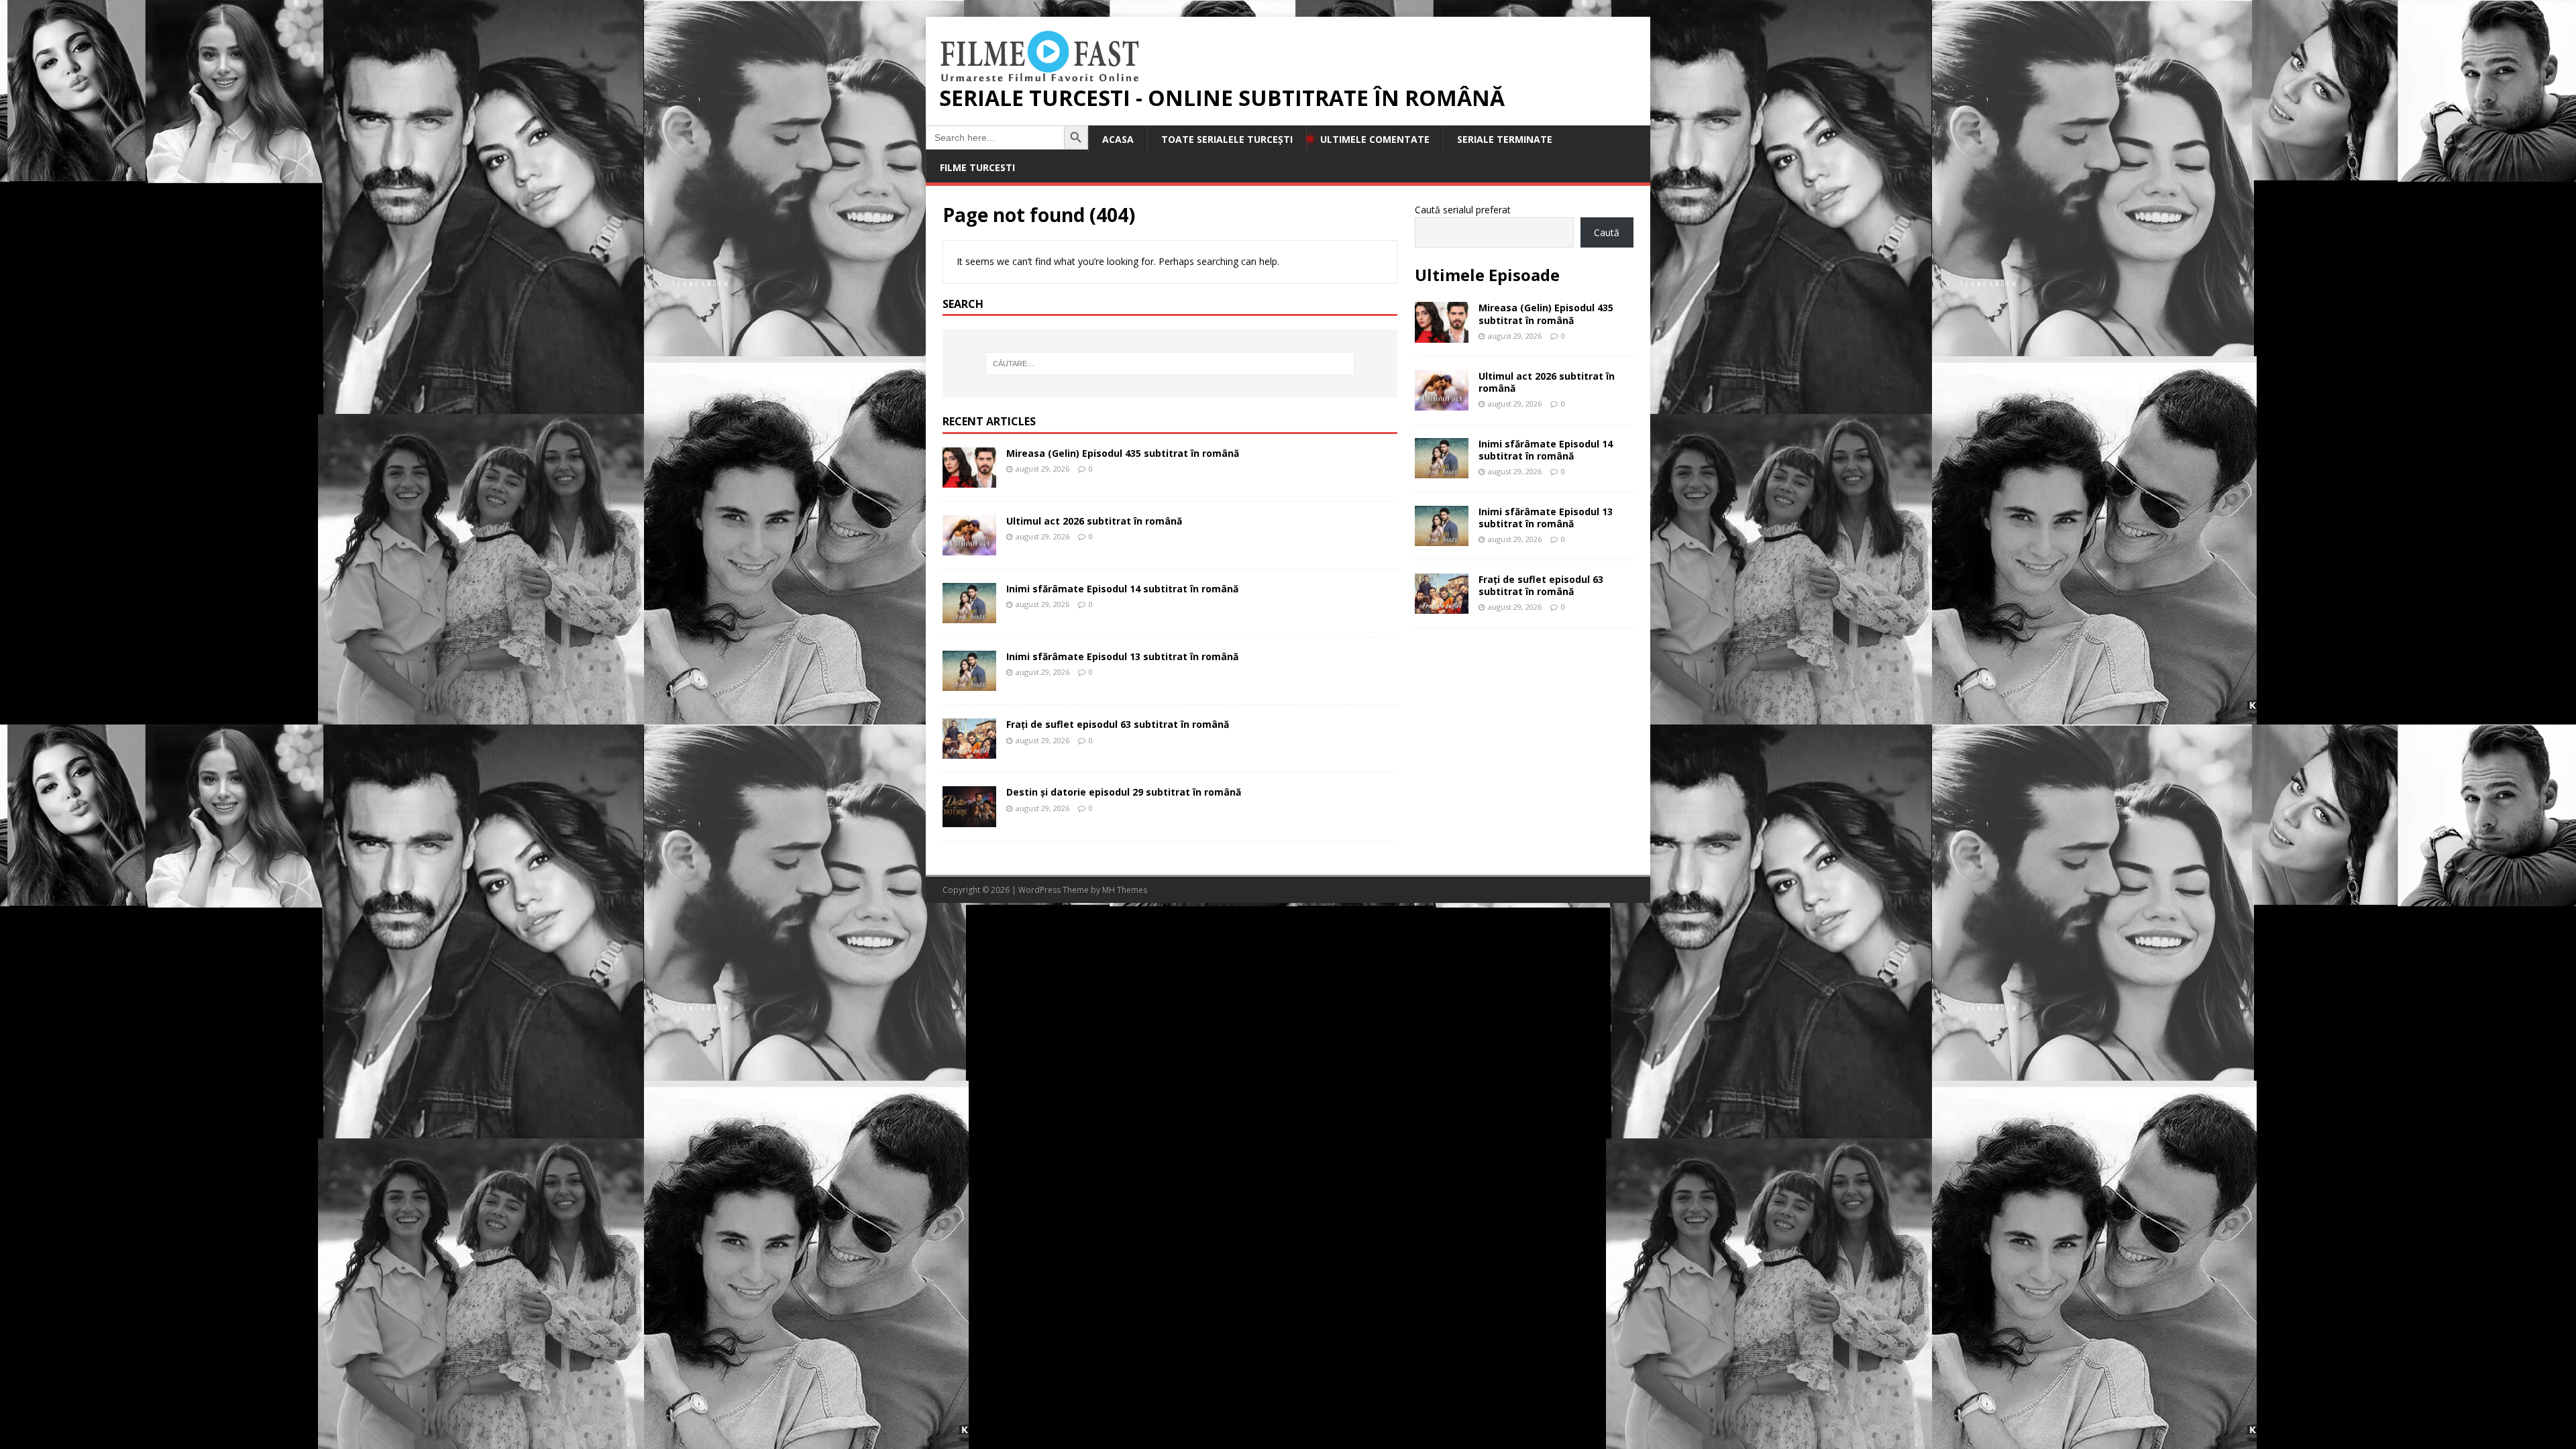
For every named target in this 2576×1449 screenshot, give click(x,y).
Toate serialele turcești (1227, 139)
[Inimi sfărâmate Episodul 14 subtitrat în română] (969, 615)
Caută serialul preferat (1463, 210)
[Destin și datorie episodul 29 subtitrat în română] (969, 819)
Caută (1607, 232)
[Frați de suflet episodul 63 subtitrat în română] (969, 751)
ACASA (1118, 139)
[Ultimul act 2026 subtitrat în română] (969, 548)
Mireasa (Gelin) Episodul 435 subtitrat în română (1123, 453)
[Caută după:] (1170, 364)
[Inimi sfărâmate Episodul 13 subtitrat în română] (969, 683)
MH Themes (1125, 890)
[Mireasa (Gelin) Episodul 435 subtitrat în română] (969, 480)
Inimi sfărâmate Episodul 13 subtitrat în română (1122, 656)
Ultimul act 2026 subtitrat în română (1094, 521)
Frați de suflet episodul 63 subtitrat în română (1118, 724)
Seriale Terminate (1505, 139)
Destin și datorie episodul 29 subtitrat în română (1124, 792)
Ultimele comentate (1375, 139)
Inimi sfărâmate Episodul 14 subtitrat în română (1122, 589)
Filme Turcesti (977, 167)
